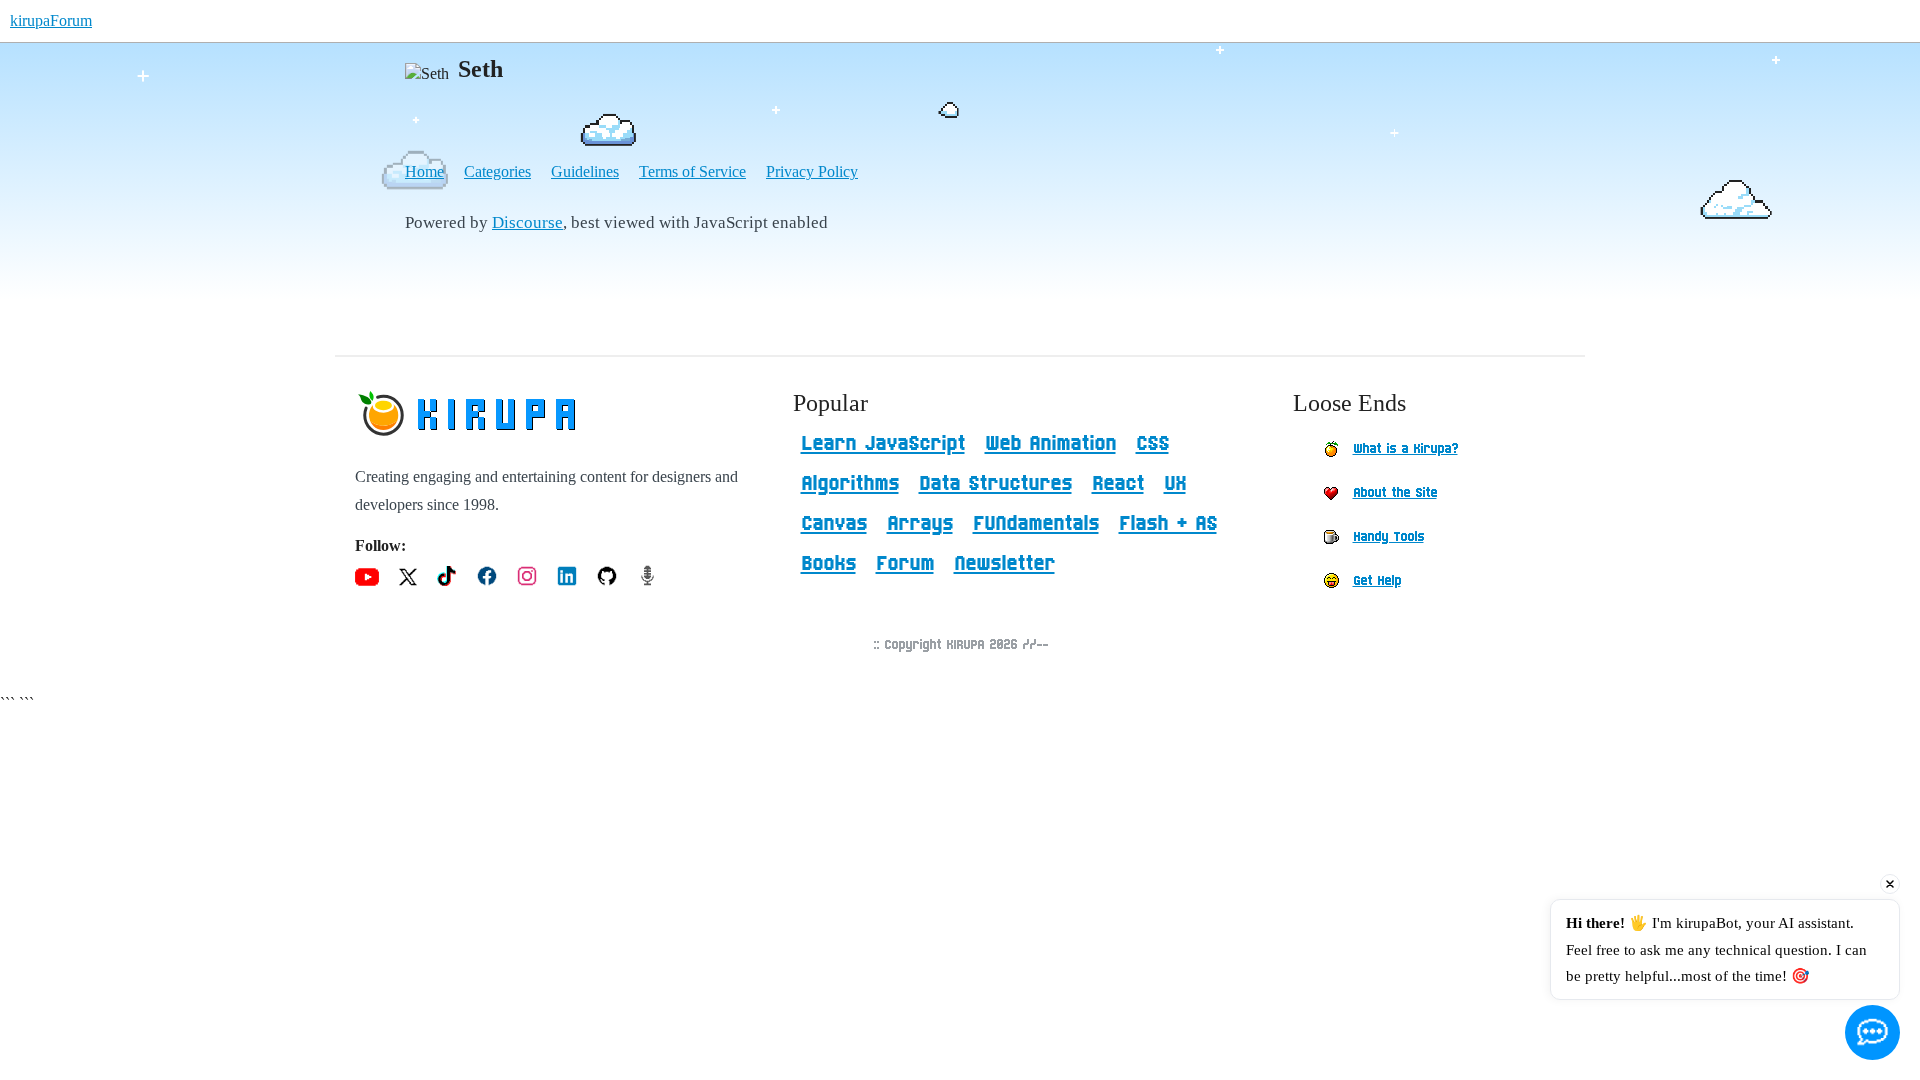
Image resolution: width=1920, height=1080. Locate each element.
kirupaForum (51, 20)
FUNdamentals (1036, 524)
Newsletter (1004, 564)
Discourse (527, 222)
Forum (905, 564)
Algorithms (850, 484)
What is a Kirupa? (1405, 449)
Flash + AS (1168, 524)
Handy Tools (1388, 537)
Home (424, 171)
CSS (1152, 444)
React (1118, 484)
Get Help (1377, 581)
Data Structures (995, 484)
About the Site (1395, 493)
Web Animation (1050, 444)
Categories (497, 171)
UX (1175, 484)
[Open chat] (1872, 1032)
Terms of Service (692, 171)
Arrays (920, 524)
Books (828, 564)
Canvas (834, 524)
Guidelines (585, 171)
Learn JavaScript (883, 444)
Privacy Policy (812, 171)
